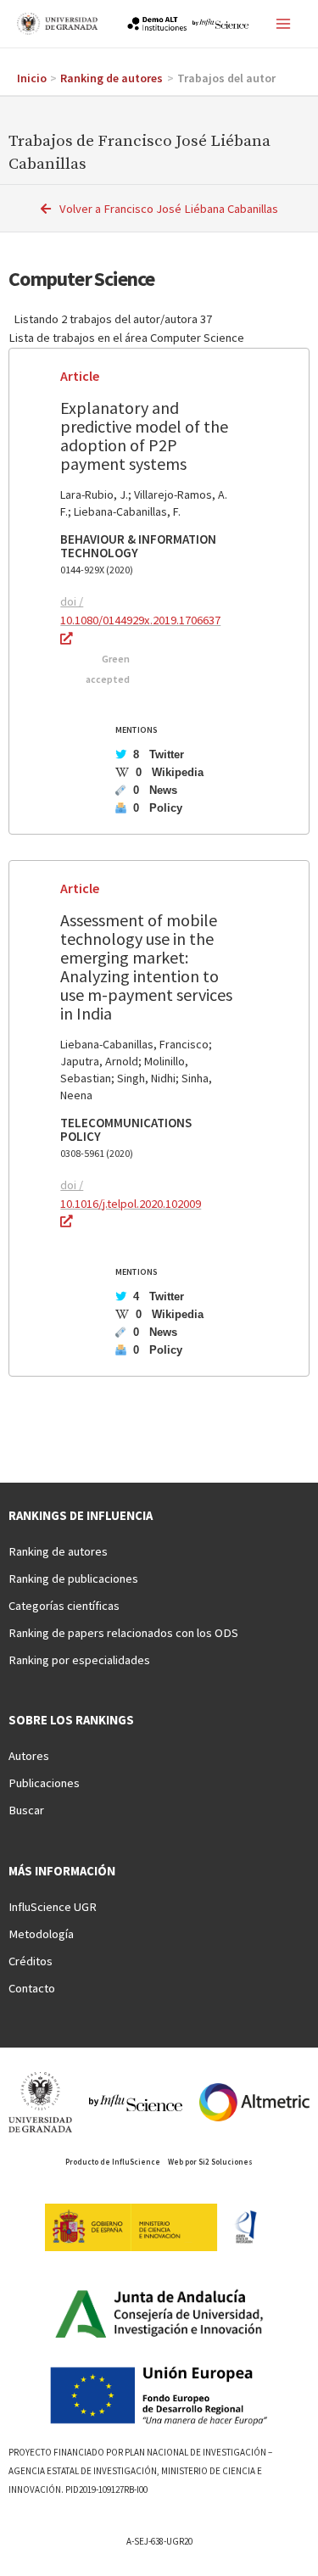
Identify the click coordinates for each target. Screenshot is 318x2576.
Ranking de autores (58, 1551)
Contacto (32, 1988)
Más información (62, 1871)
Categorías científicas (64, 1606)
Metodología (41, 1934)
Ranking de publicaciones (73, 1579)
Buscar (26, 1810)
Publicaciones (44, 1783)
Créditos (31, 1961)
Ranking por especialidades (79, 1660)
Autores (29, 1756)
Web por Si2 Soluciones (210, 2162)
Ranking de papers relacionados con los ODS (123, 1633)
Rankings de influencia (81, 1516)
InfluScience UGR (53, 1907)
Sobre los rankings (71, 1720)
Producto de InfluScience (113, 2162)
